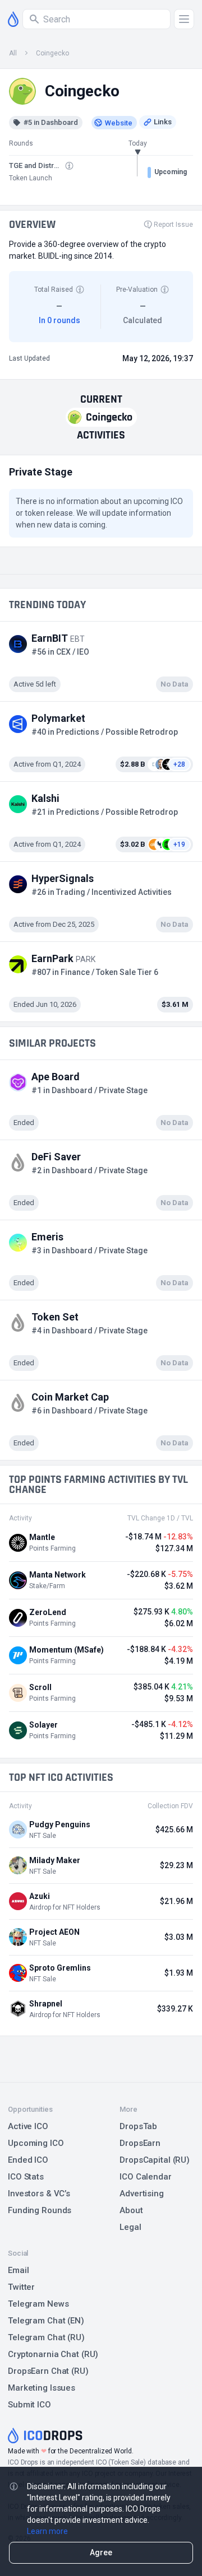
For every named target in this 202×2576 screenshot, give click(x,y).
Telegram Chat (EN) (46, 2321)
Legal (130, 2227)
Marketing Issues (42, 2388)
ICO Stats (26, 2177)
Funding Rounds (40, 2210)
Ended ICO (28, 2160)
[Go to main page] (13, 19)
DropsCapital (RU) (155, 2160)
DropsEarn (140, 2143)
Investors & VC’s (39, 2194)
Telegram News (38, 2304)
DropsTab (138, 2126)
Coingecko (52, 53)
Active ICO (28, 2126)
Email (18, 2270)
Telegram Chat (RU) (46, 2337)
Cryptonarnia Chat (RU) (53, 2354)
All (13, 53)
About (131, 2210)
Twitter (21, 2287)
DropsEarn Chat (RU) (48, 2371)
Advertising (142, 2194)
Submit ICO (29, 2405)
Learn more (47, 2531)
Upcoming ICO (36, 2143)
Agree (101, 2552)
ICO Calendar (146, 2177)
